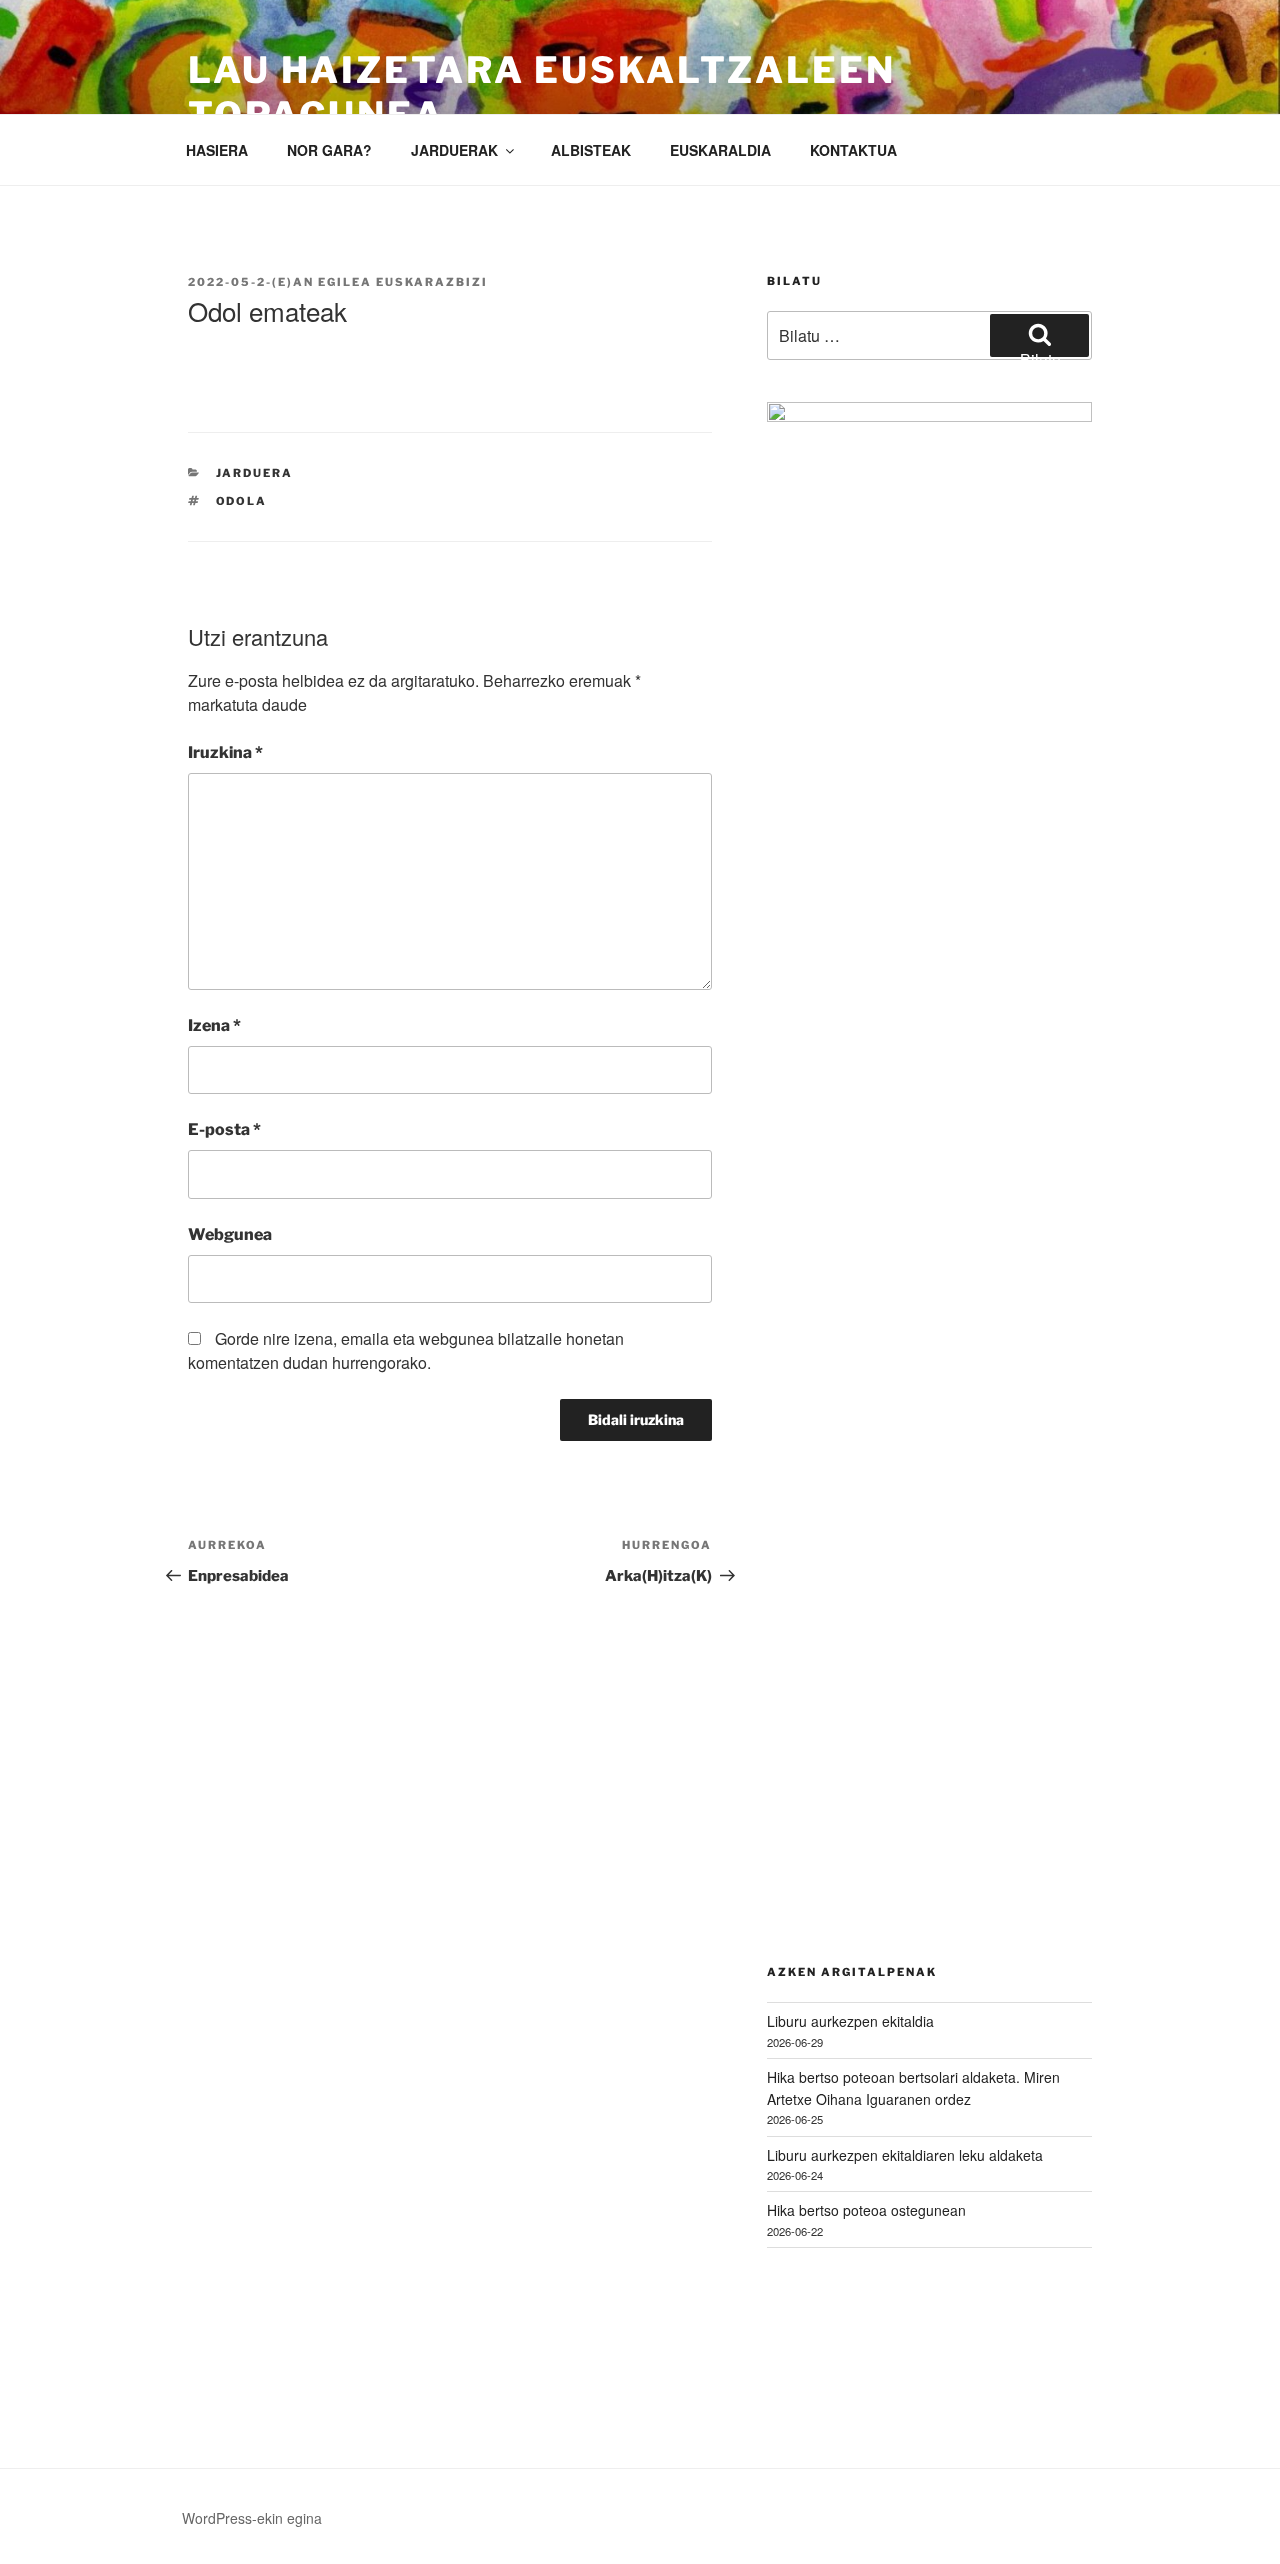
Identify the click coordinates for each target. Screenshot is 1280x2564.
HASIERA (217, 150)
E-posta (224, 1129)
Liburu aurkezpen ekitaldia (850, 2021)
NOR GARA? (329, 150)
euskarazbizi (432, 282)
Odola (242, 501)
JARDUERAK (454, 150)
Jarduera (255, 473)
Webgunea (230, 1234)
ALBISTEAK (591, 150)
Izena (214, 1025)
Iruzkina (225, 752)
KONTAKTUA (853, 150)
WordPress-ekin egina (252, 2518)
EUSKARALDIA (720, 150)
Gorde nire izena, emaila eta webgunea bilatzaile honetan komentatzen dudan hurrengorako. (406, 1350)
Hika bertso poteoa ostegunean (866, 2210)
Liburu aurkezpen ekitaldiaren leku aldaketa (905, 2155)
